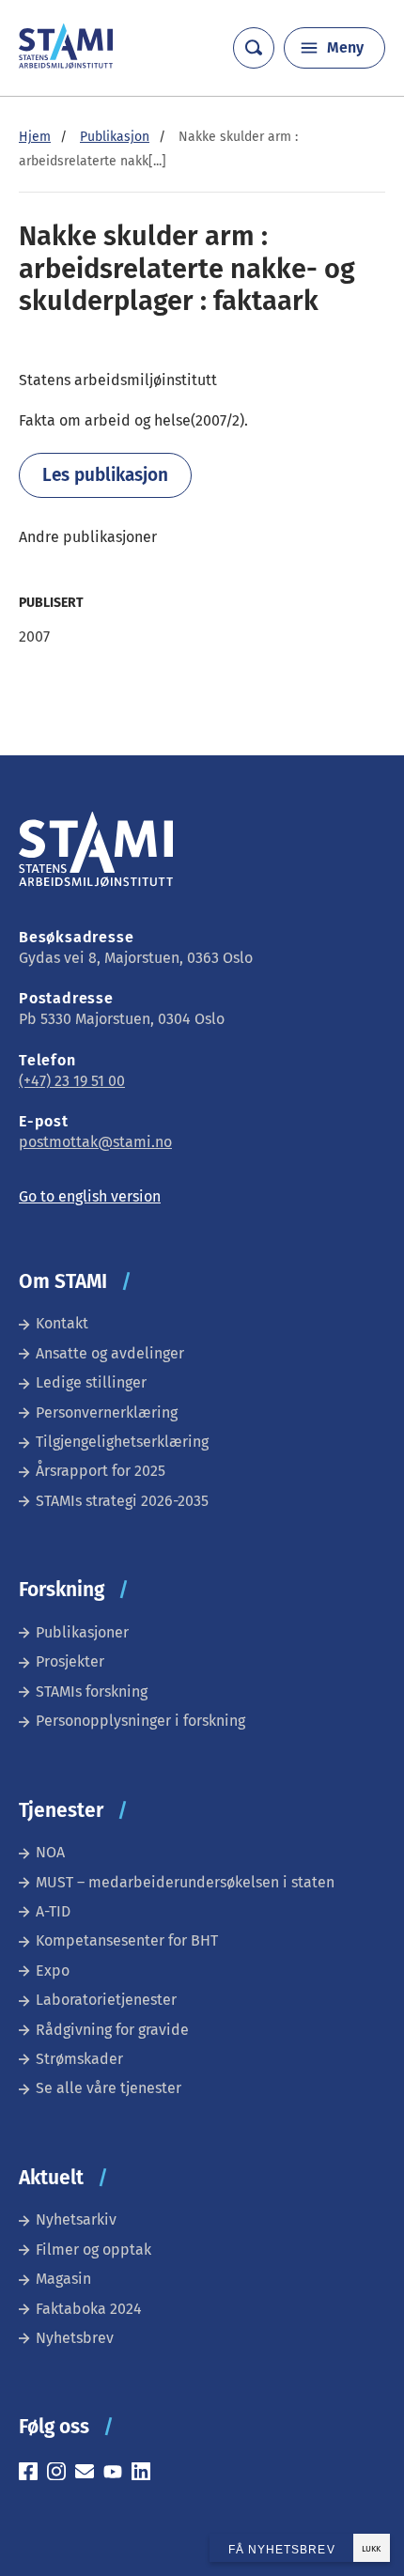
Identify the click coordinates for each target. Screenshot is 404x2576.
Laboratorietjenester (106, 2000)
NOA (50, 1852)
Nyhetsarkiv (76, 2219)
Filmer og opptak (93, 2250)
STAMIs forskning (92, 1691)
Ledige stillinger (91, 1382)
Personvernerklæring (107, 1412)
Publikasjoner (82, 1632)
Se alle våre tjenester (109, 2088)
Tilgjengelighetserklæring (122, 1442)
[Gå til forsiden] (66, 63)
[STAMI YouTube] (117, 2474)
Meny (345, 47)
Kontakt (62, 1323)
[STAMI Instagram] (61, 2474)
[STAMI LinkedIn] (146, 2474)
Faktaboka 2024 (89, 2309)
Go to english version (90, 1196)
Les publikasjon (105, 475)
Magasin (63, 2279)
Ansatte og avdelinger (110, 1353)
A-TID (53, 1911)
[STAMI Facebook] (33, 2474)
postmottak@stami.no (95, 1142)
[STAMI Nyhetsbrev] (89, 2474)
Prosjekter (70, 1661)
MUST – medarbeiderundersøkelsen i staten (185, 1882)
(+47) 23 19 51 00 (72, 1081)
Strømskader (79, 2059)
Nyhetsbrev (75, 2338)
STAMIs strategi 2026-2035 (122, 1501)
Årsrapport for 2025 (101, 1471)
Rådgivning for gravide (112, 2030)
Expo (53, 1971)
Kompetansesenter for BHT (127, 1940)
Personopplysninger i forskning (140, 1721)
